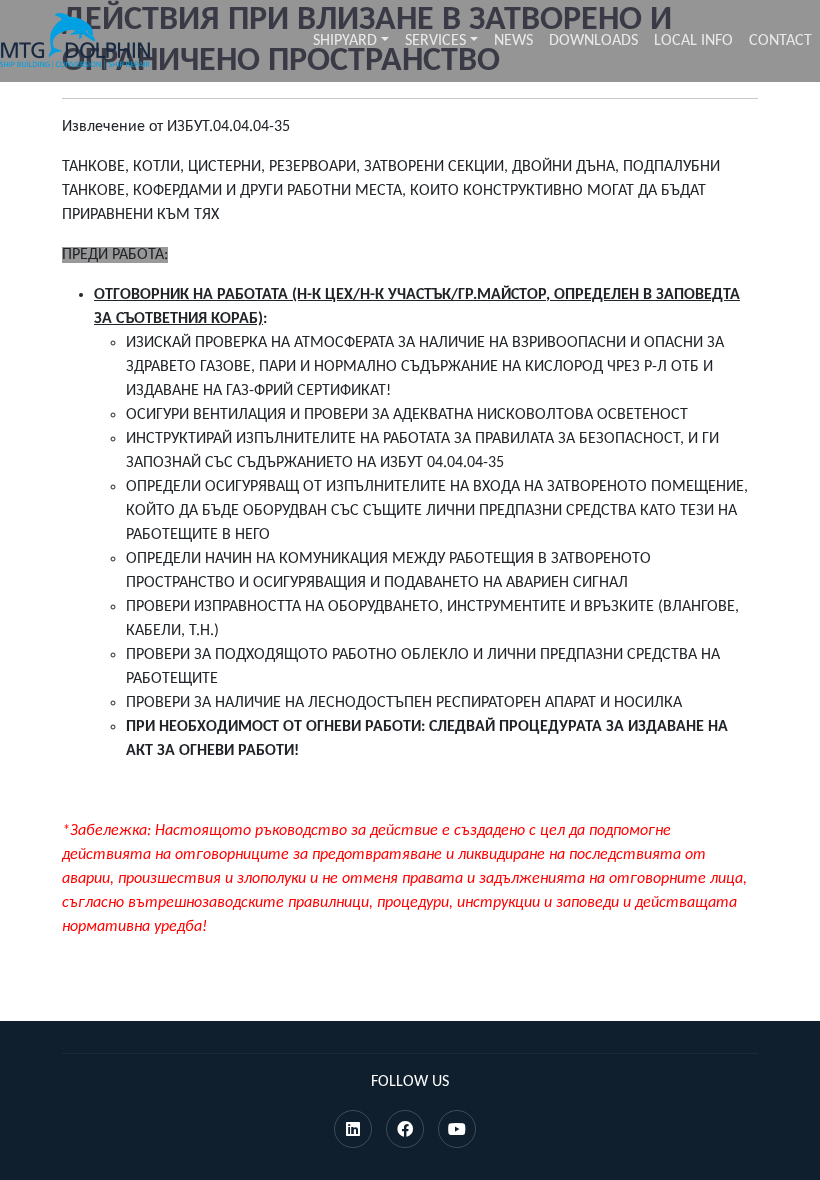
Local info (693, 41)
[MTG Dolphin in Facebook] (405, 1131)
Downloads (593, 41)
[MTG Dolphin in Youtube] (457, 1131)
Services (435, 41)
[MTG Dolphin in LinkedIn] (353, 1131)
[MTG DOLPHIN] (75, 41)
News (513, 41)
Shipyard (345, 41)
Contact (780, 41)
